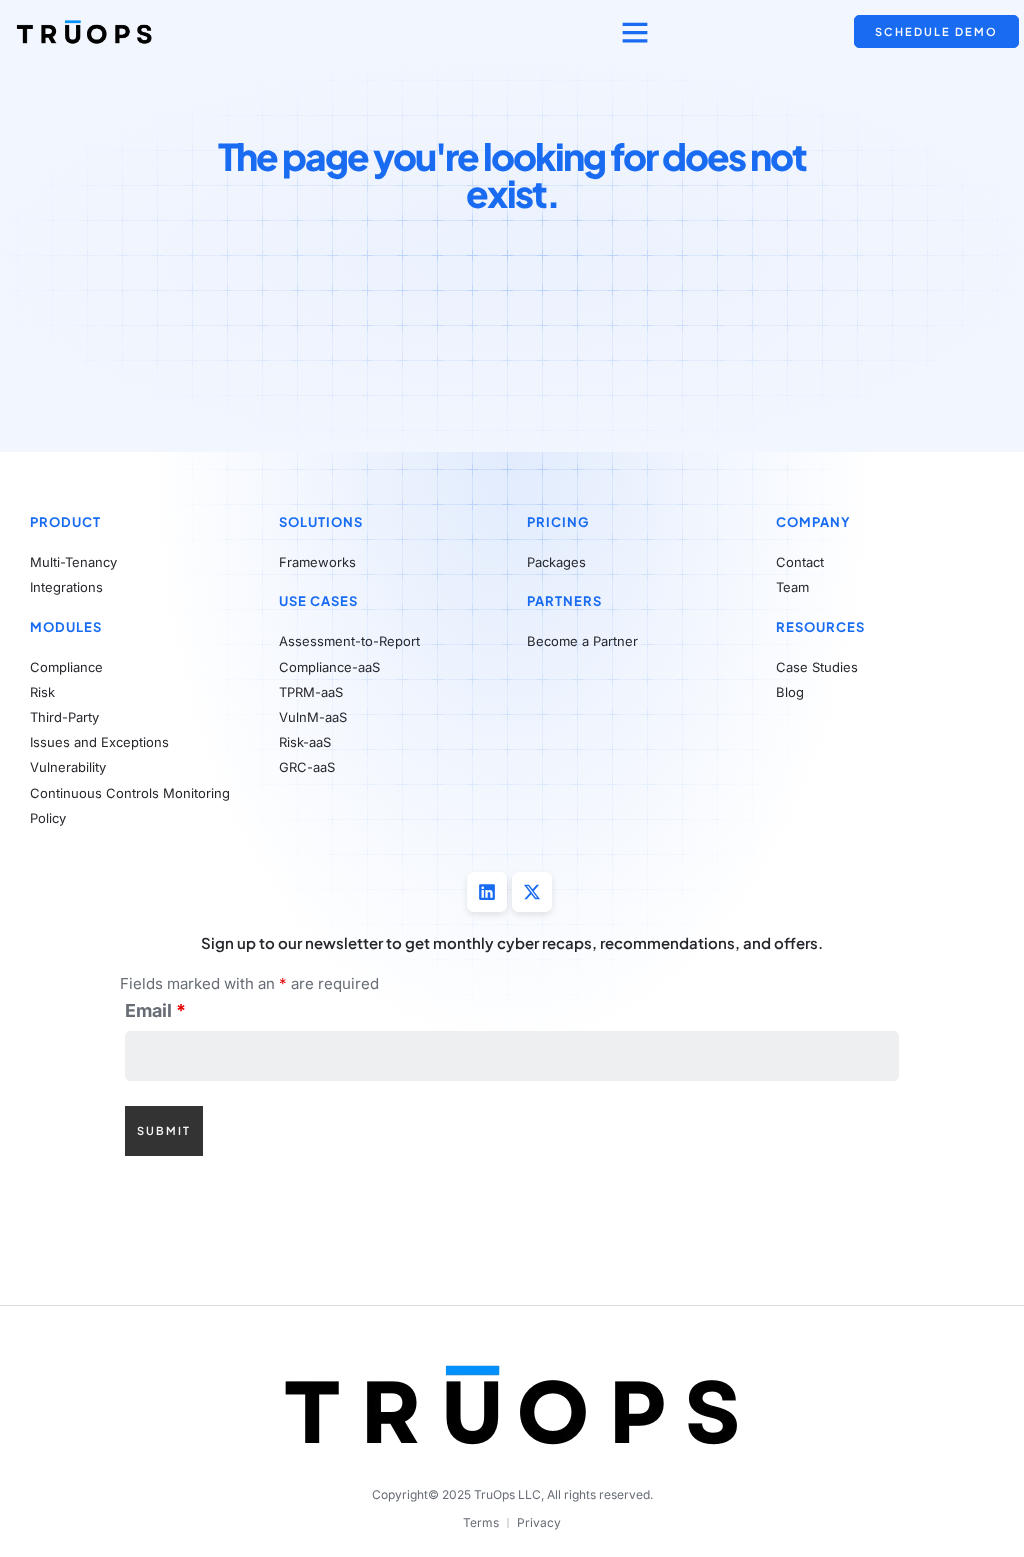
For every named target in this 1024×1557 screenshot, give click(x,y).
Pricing (558, 522)
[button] (635, 32)
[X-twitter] (532, 892)
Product (65, 522)
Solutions (321, 522)
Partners (564, 601)
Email (155, 1011)
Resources (820, 627)
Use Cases (318, 601)
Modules (66, 627)
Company (813, 522)
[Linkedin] (487, 892)
